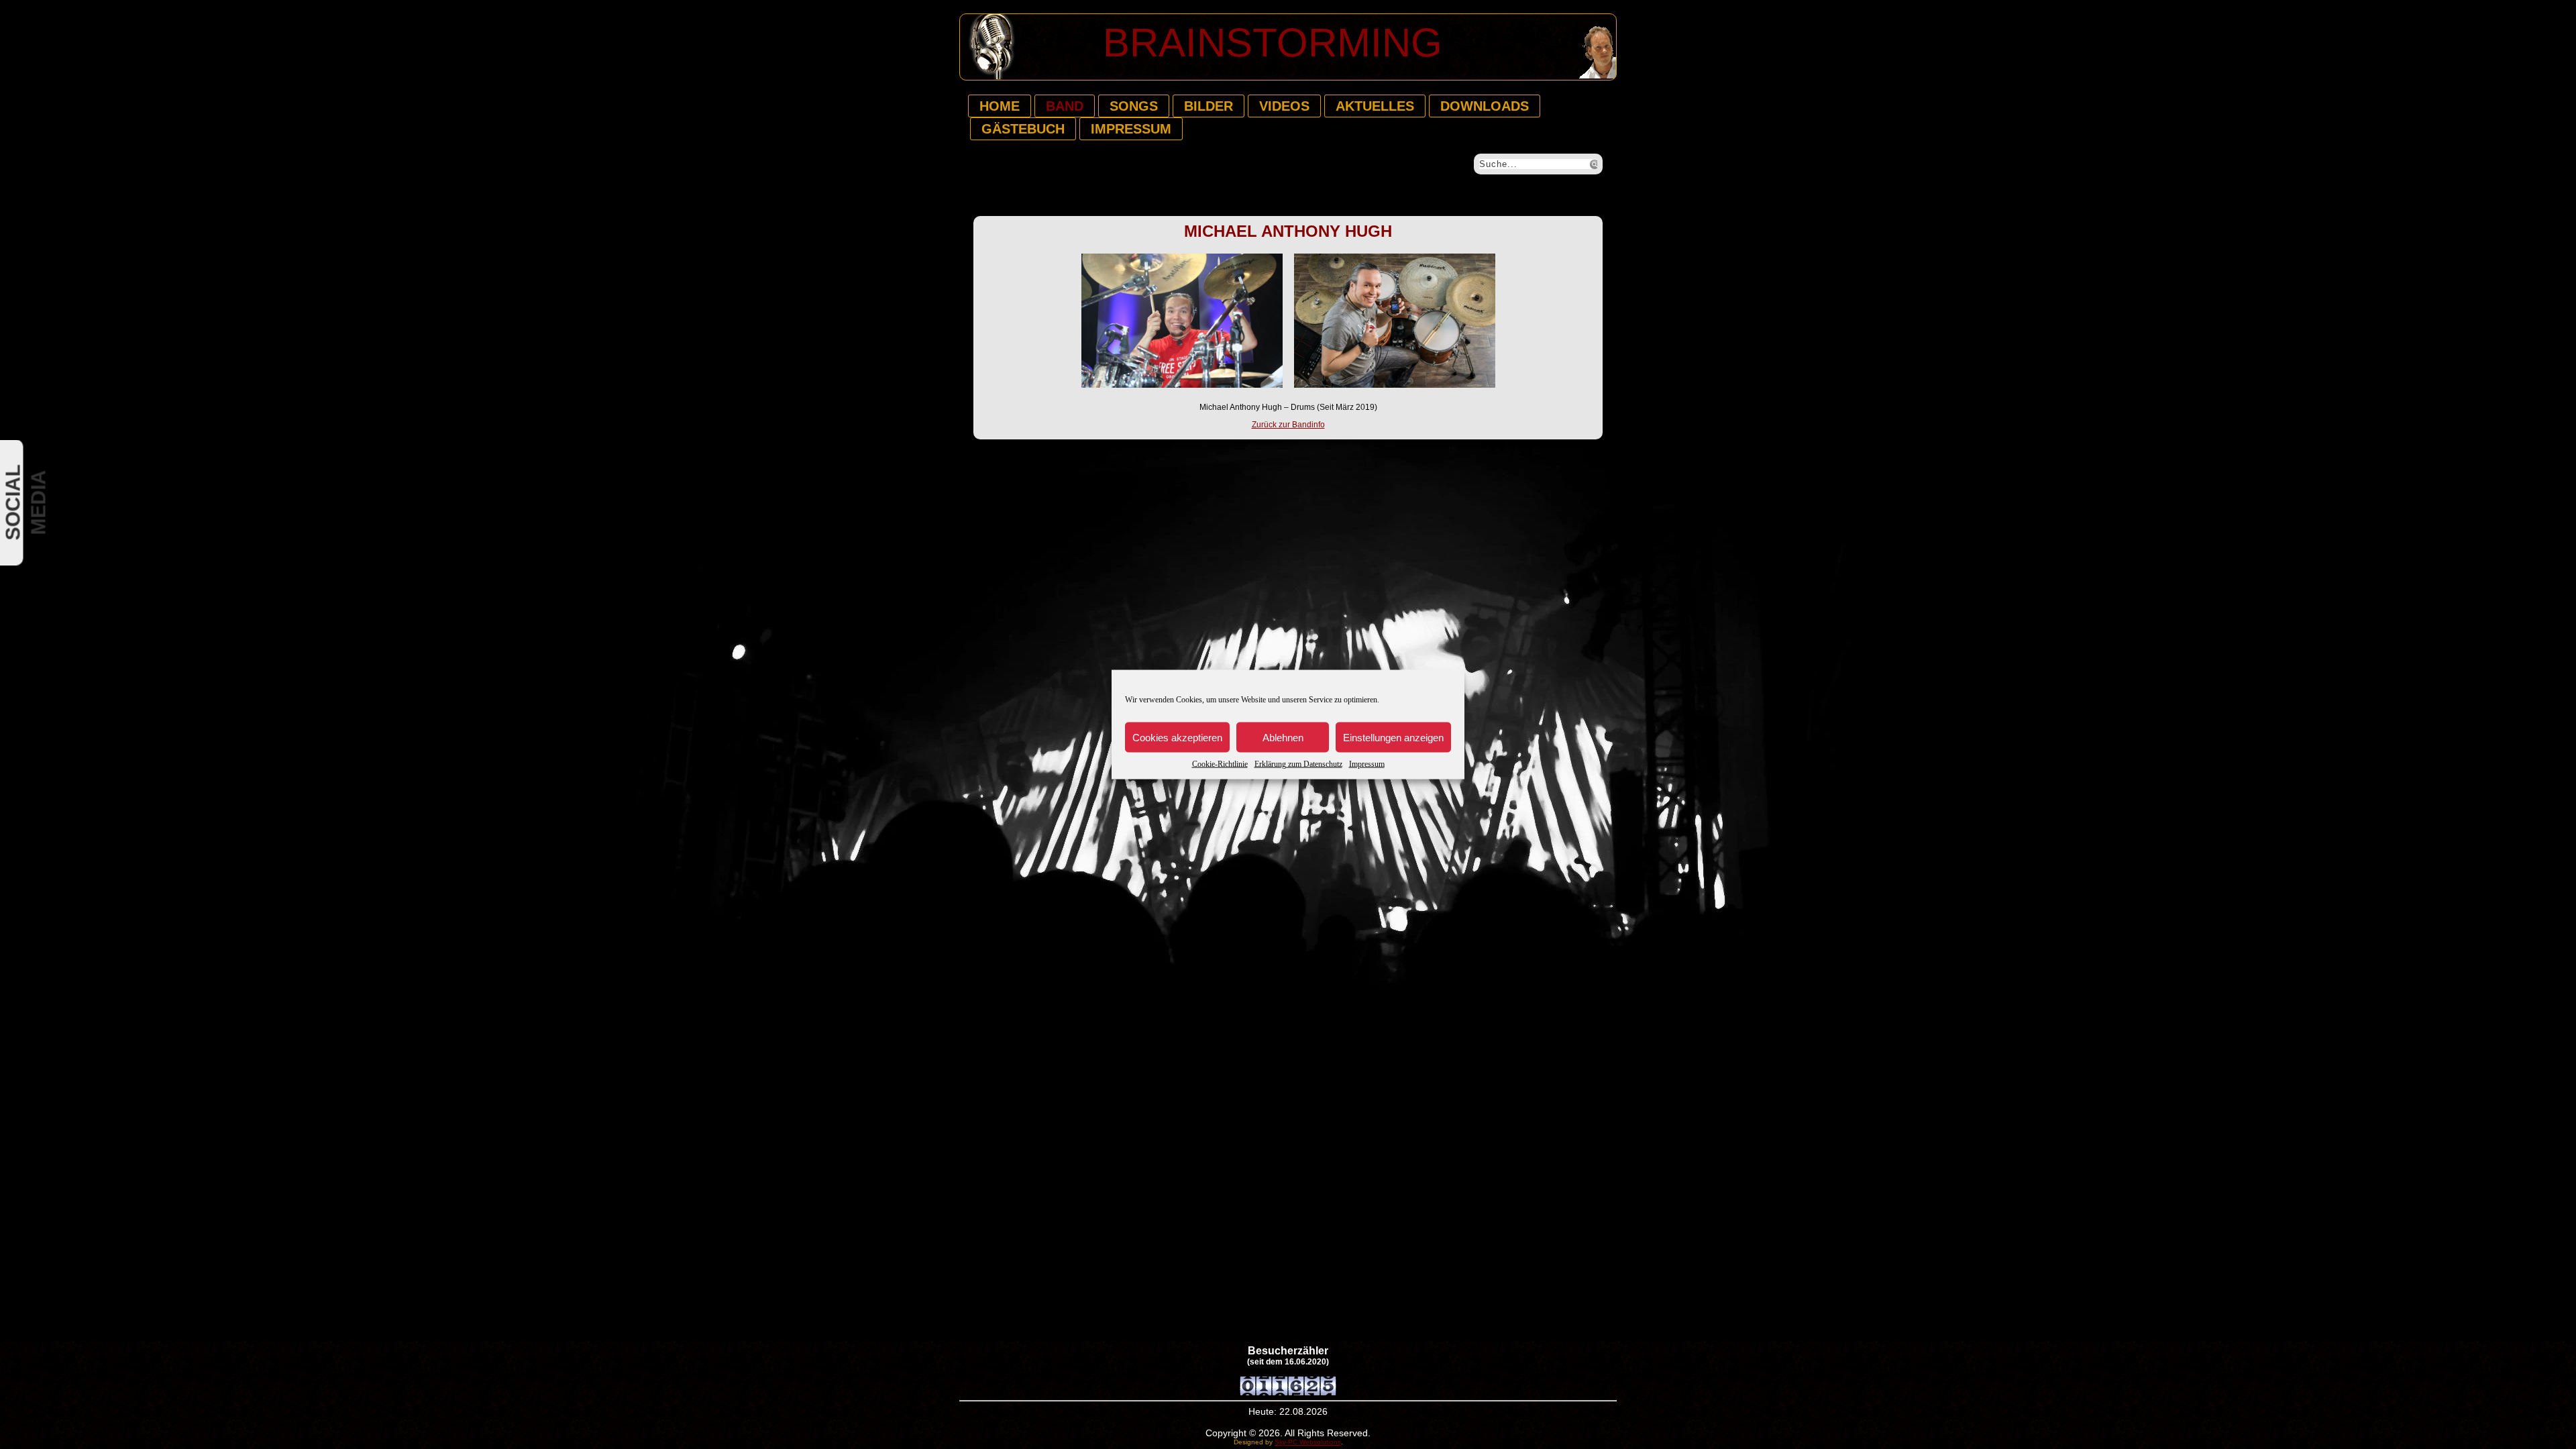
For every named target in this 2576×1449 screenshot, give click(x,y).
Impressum (1367, 764)
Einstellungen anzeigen (1393, 737)
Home (1000, 106)
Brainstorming (1273, 43)
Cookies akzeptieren (1177, 737)
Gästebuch (1023, 129)
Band (1065, 106)
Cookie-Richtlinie (1220, 764)
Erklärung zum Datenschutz (1298, 764)
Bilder (1209, 106)
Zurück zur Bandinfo (1288, 425)
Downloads (1485, 106)
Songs (1134, 106)
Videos (1284, 106)
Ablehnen (1283, 737)
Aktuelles (1375, 106)
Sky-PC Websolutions (1308, 1442)
